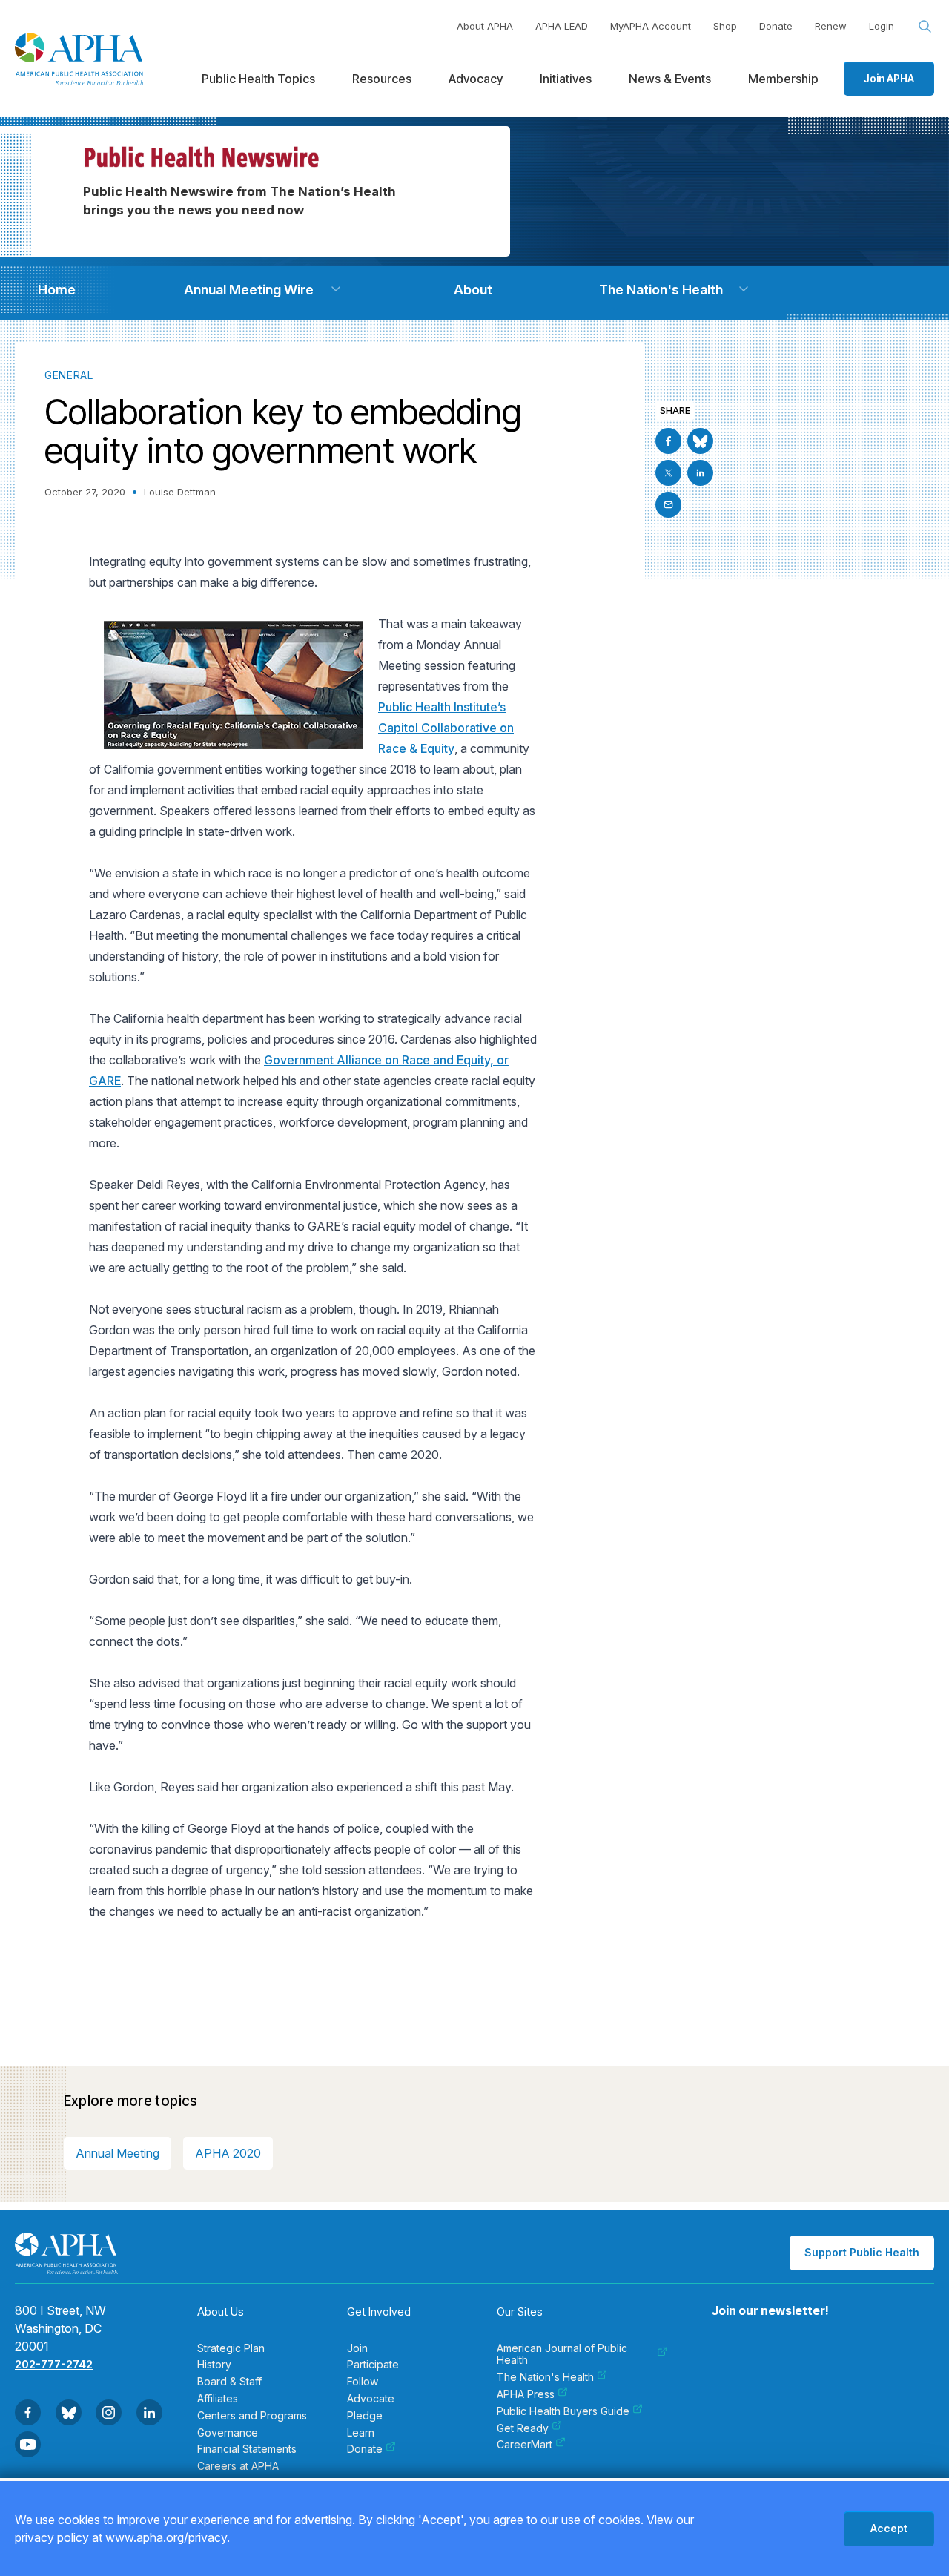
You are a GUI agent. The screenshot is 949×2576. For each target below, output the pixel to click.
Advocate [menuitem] (371, 2399)
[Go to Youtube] (28, 2444)
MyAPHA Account (651, 26)
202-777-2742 (54, 2364)
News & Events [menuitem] (670, 79)
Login (882, 26)
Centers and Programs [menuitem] (252, 2416)
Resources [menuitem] (382, 79)
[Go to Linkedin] (700, 473)
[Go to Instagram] (109, 2412)
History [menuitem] (214, 2365)
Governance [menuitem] (228, 2433)
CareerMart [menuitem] (525, 2445)
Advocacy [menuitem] (476, 79)
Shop (725, 26)
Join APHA (889, 78)
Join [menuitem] (357, 2348)
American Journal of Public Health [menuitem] (562, 2355)
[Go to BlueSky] (700, 441)
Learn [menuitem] (361, 2433)
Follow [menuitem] (363, 2382)
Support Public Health (862, 2252)
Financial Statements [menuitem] (247, 2449)
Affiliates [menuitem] (218, 2399)
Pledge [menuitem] (365, 2416)
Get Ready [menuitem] (523, 2428)
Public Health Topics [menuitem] (258, 79)
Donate (776, 26)
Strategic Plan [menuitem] (231, 2348)
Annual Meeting (118, 2153)
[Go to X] (668, 473)
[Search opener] (925, 27)
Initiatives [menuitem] (566, 79)
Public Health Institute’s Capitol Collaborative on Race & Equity (446, 728)
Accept (889, 2528)
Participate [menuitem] (373, 2365)
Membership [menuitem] (783, 79)
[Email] (668, 505)
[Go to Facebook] (668, 441)
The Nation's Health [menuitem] (545, 2377)
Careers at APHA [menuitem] (238, 2466)
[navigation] (56, 290)
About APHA (485, 26)
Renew (831, 26)
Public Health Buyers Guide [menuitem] (563, 2411)
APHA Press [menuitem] (526, 2394)
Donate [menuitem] (365, 2449)
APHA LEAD (562, 26)
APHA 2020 (228, 2153)
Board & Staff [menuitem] (229, 2382)
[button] (336, 289)
